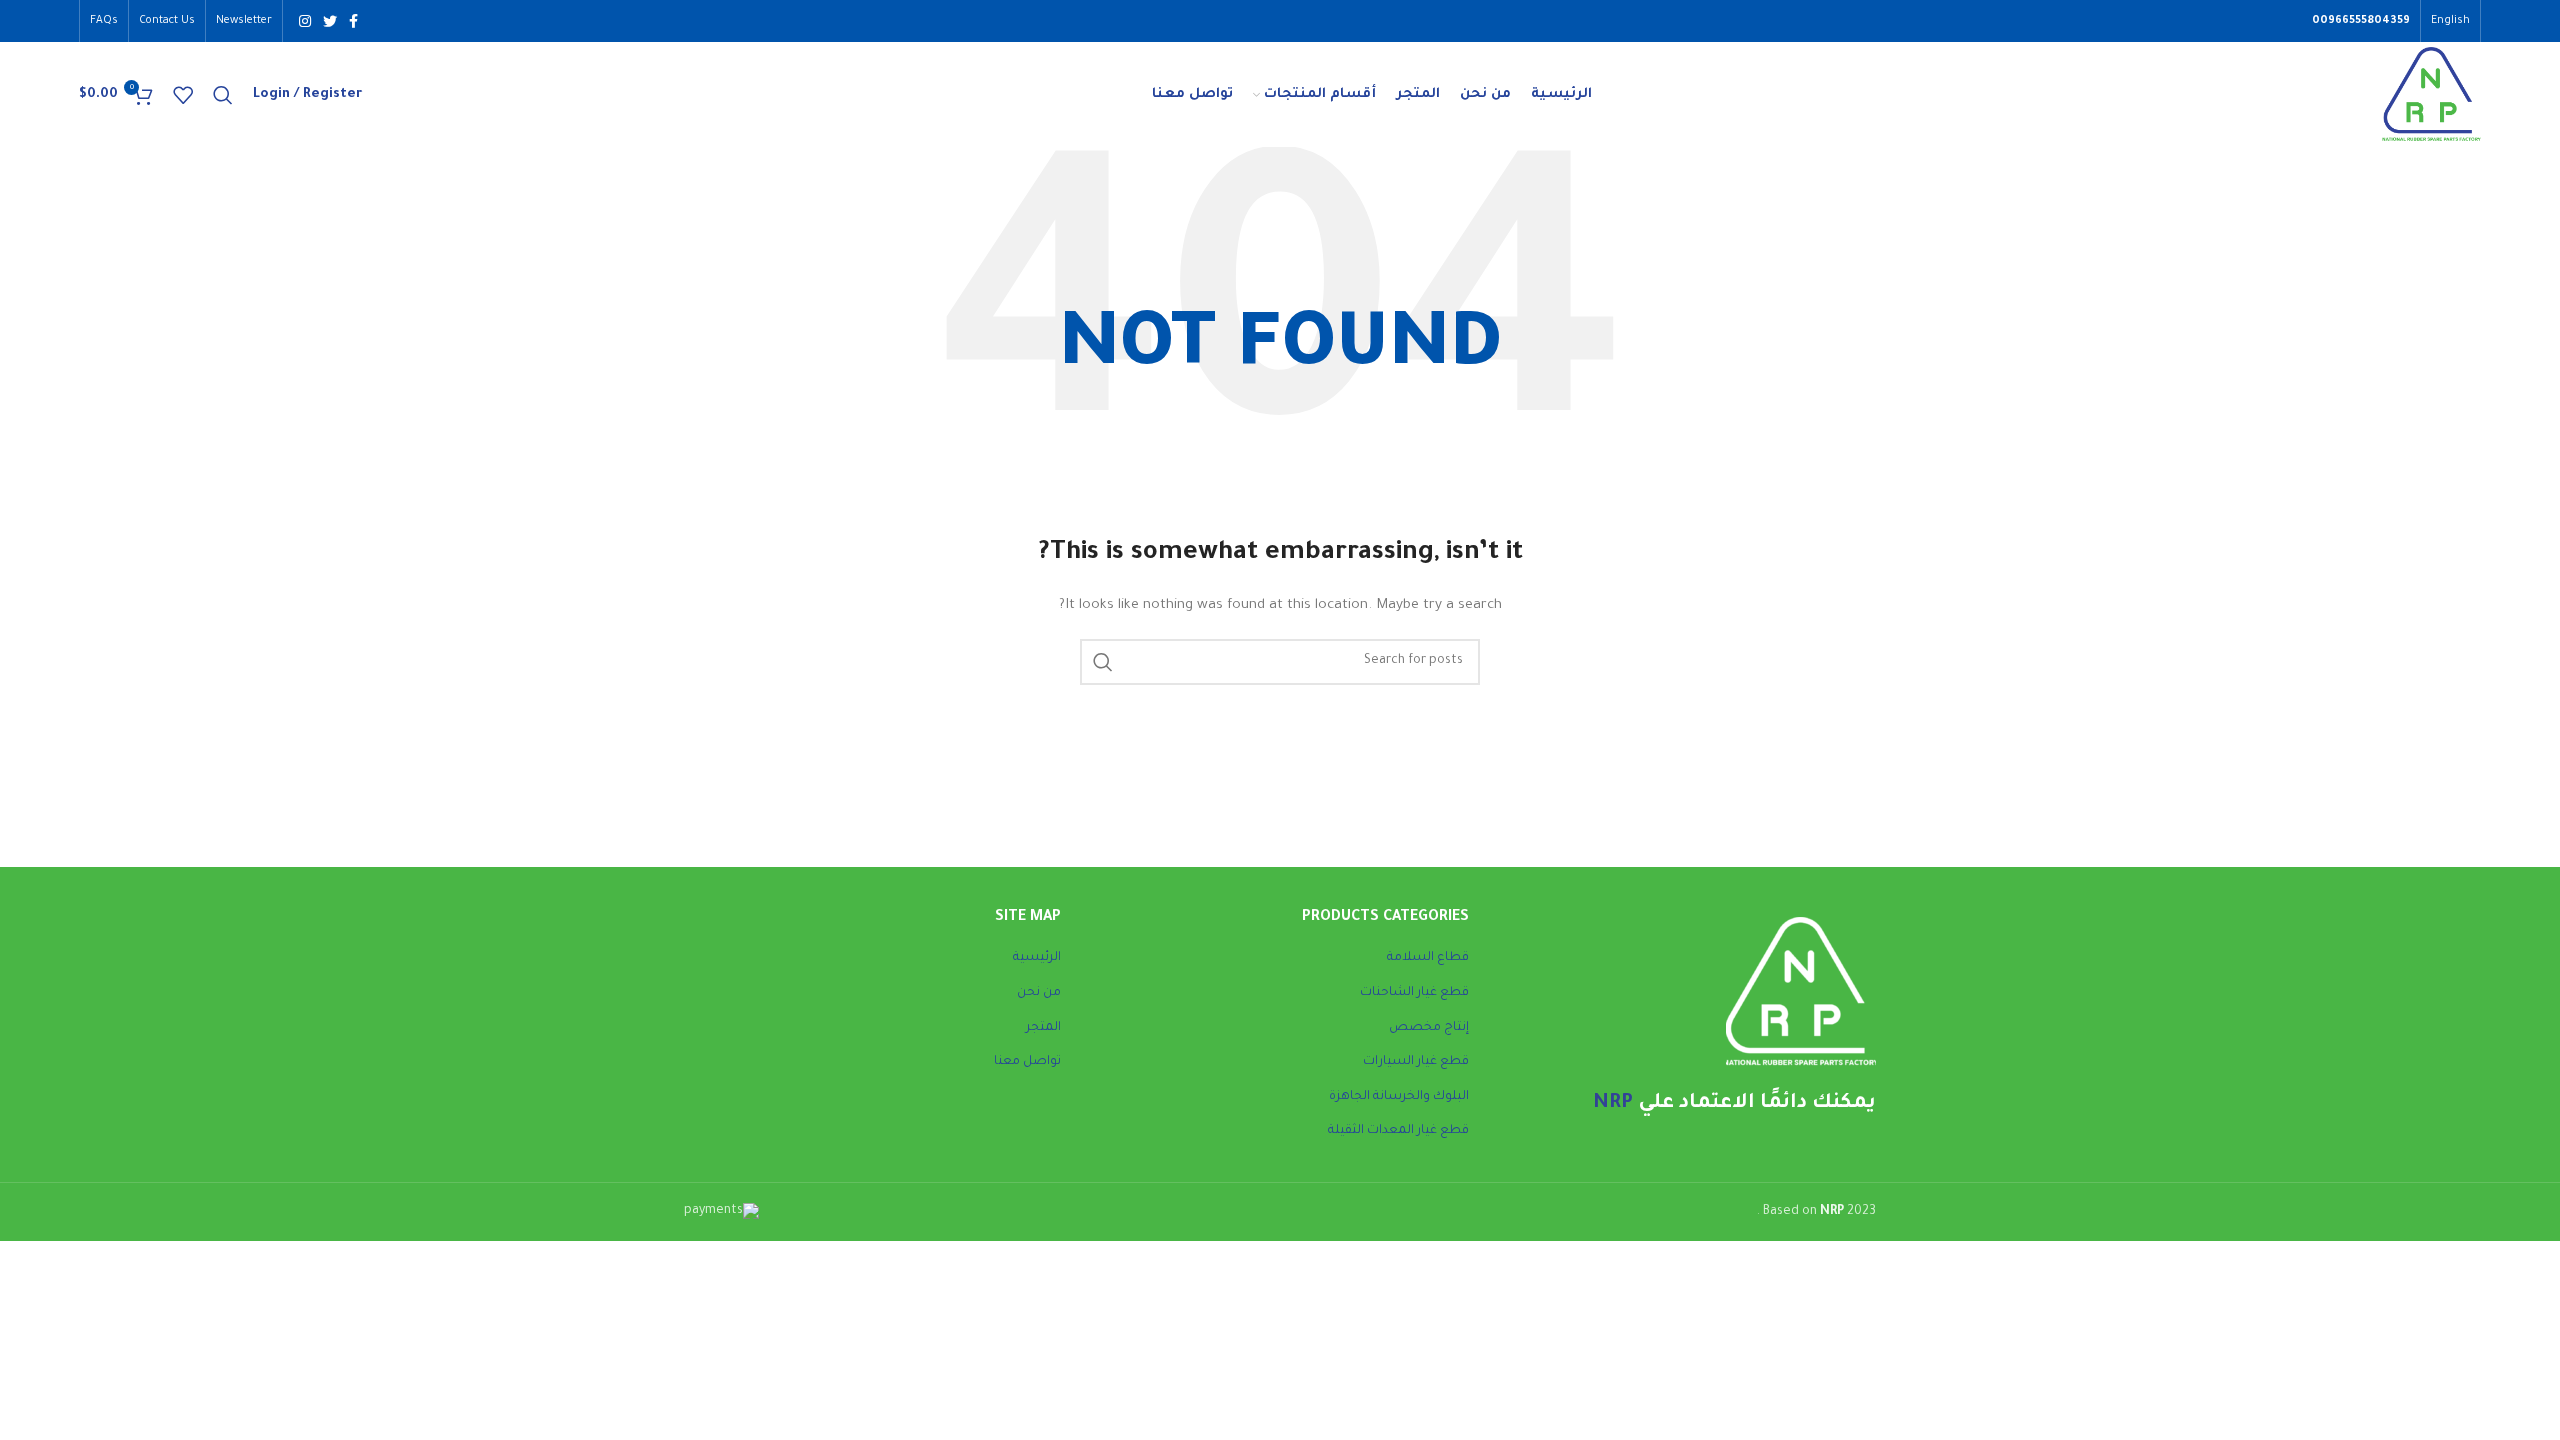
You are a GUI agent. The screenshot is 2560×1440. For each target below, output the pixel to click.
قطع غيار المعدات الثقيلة (1398, 1131)
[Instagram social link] (305, 21)
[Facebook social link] (353, 21)
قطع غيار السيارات (1416, 1062)
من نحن (1039, 993)
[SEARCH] (1103, 662)
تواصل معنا (1027, 1062)
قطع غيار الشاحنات (1414, 993)
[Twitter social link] (330, 21)
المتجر (1043, 1028)
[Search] (223, 95)
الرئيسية (1037, 958)
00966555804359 (2361, 21)
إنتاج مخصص (1429, 1028)
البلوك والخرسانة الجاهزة (1399, 1097)
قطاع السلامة (1428, 958)
